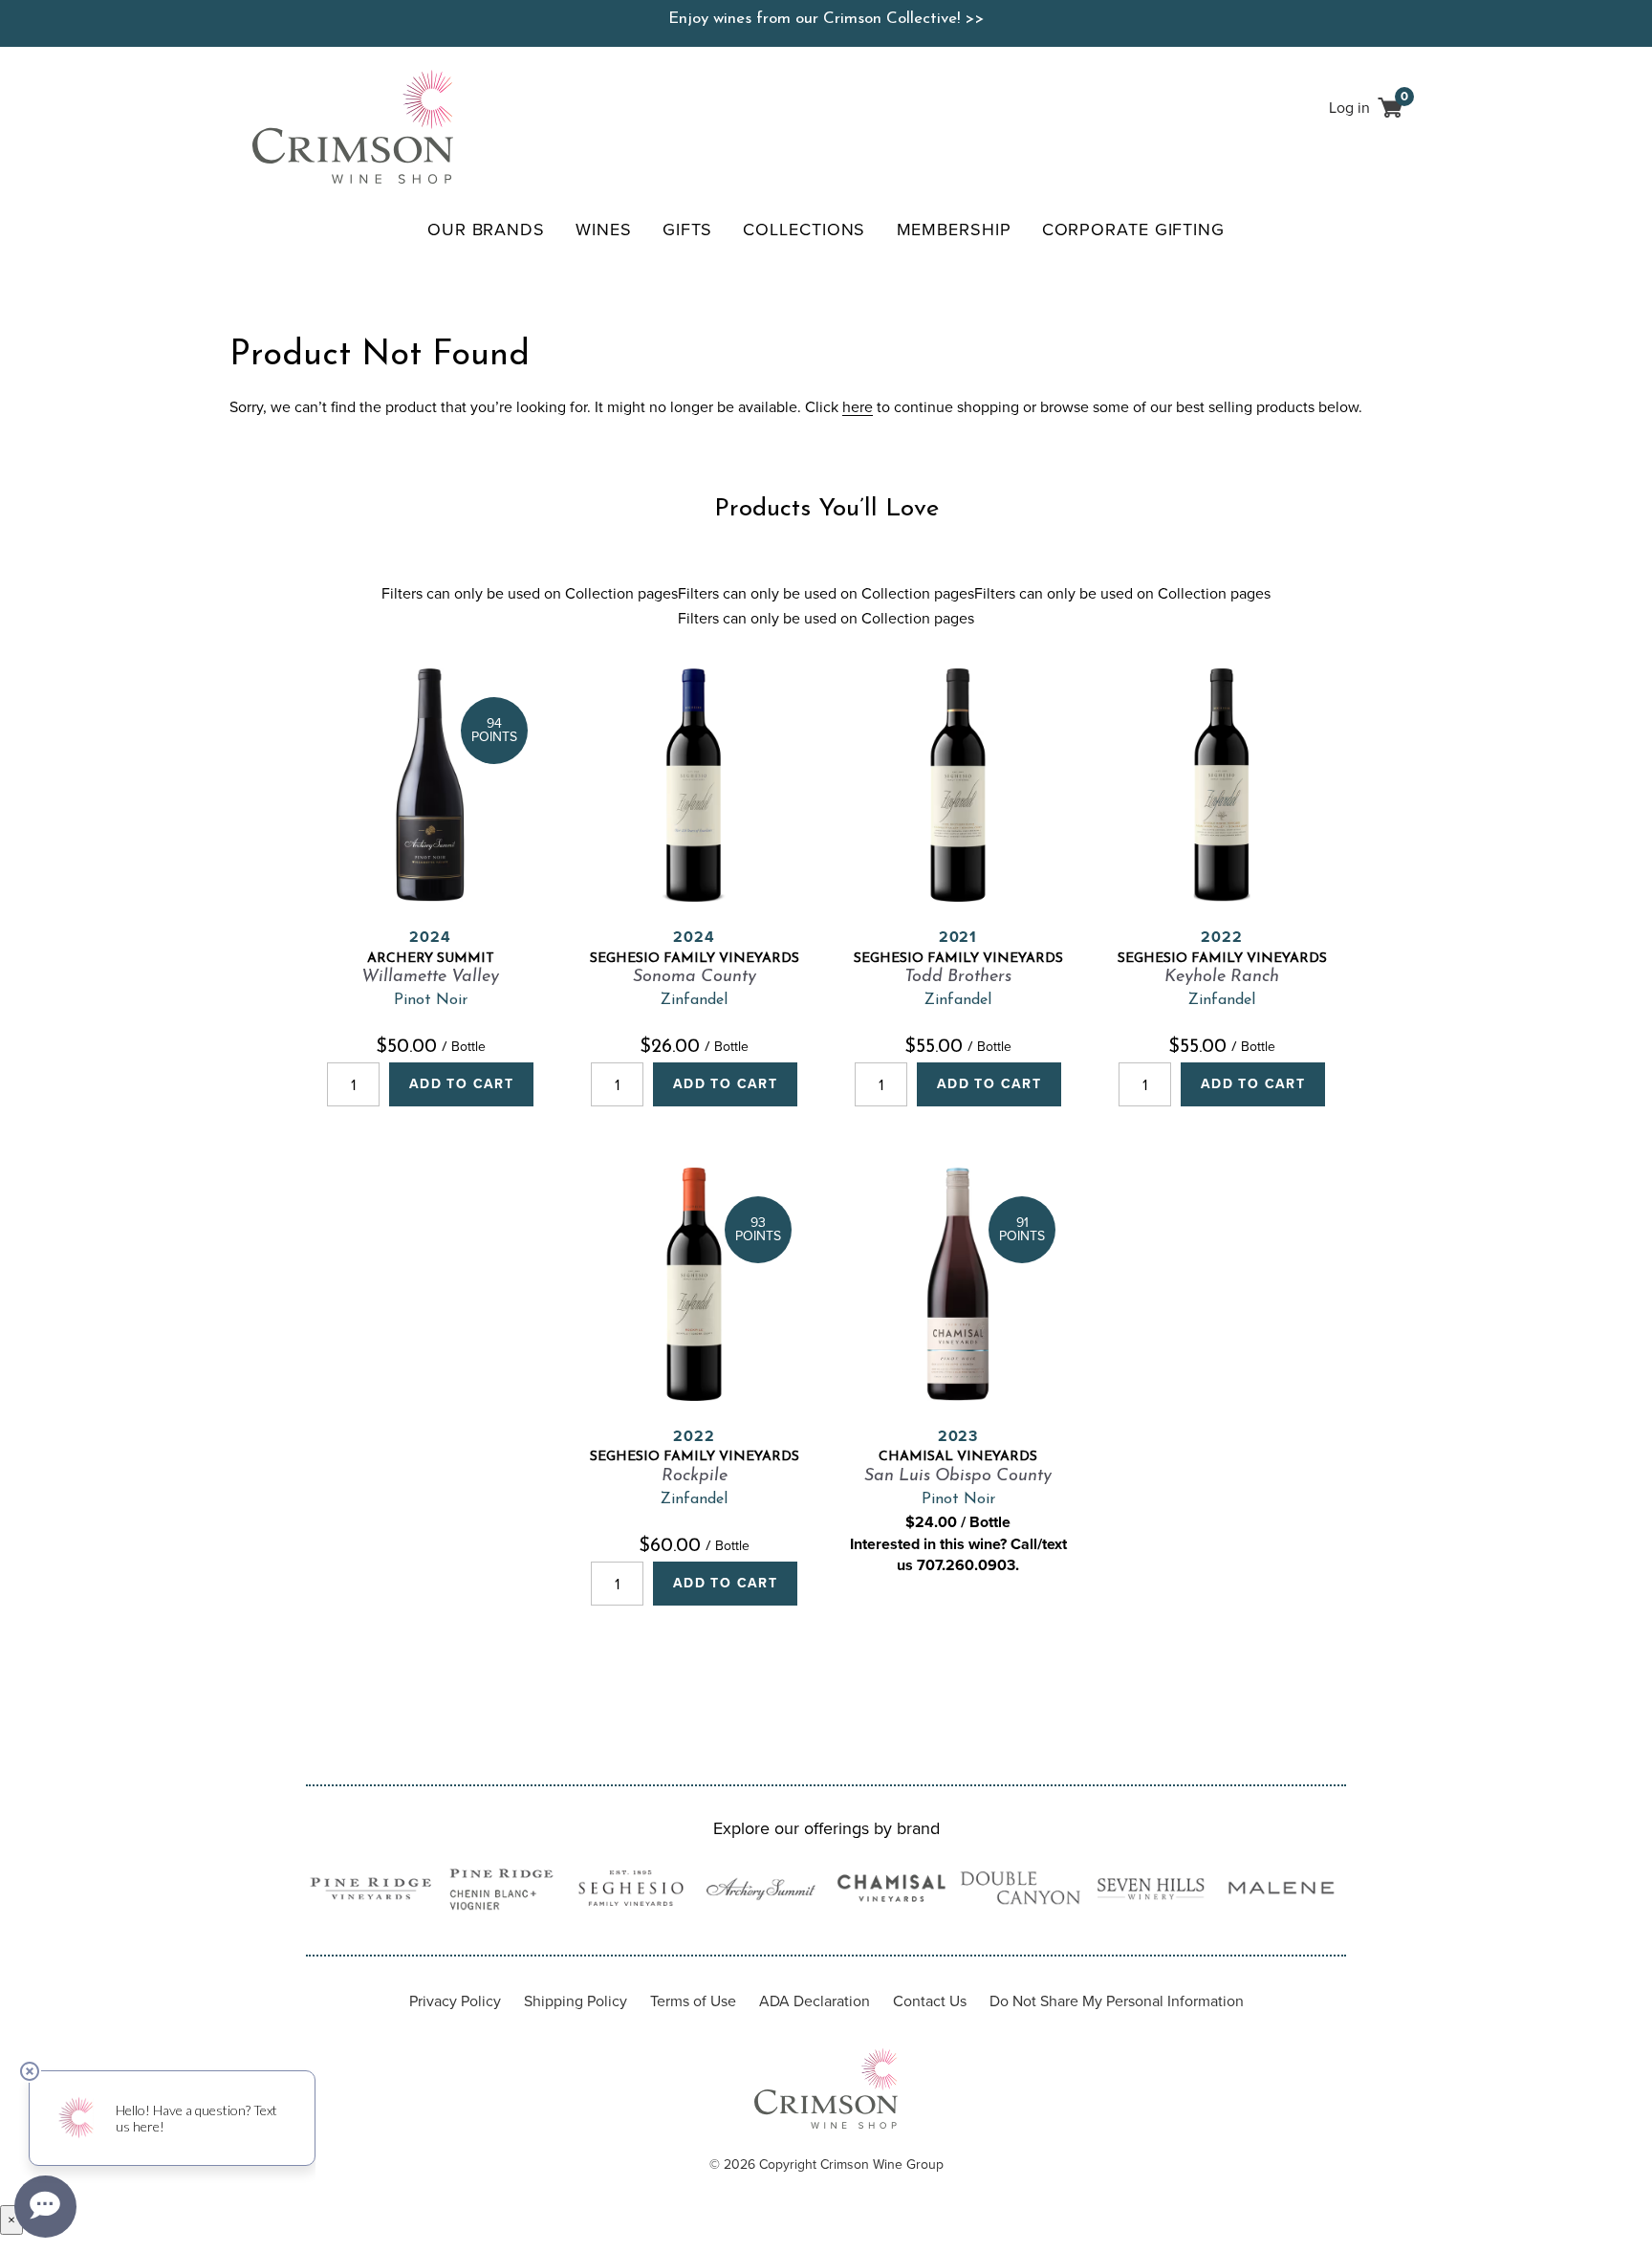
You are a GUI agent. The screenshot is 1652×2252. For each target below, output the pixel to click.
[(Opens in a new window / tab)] (371, 1892)
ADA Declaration (815, 2001)
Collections (804, 230)
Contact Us (930, 2001)
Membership (954, 230)
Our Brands (486, 230)
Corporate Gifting (1133, 230)
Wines (604, 230)
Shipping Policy (576, 2001)
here (858, 407)
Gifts (688, 230)
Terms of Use (693, 2001)
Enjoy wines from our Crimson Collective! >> (826, 19)
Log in (1349, 108)
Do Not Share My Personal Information (1117, 2001)
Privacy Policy (455, 2001)
